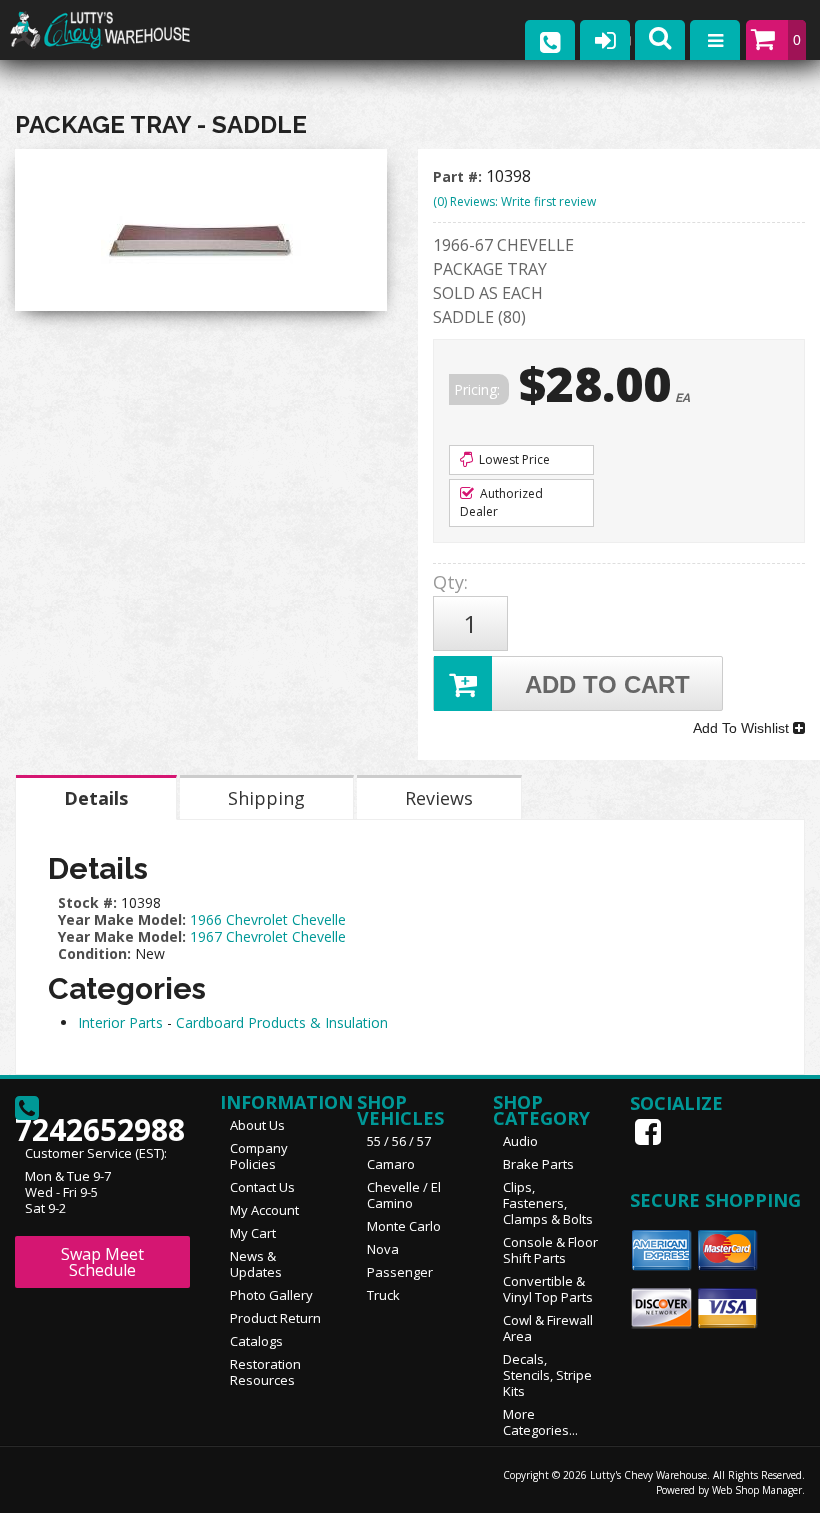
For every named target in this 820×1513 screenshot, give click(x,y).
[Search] (660, 40)
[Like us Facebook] (650, 1132)
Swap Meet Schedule (102, 1262)
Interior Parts (120, 1022)
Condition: (94, 953)
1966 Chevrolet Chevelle (268, 919)
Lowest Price (513, 459)
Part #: (459, 176)
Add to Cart (607, 684)
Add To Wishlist (743, 728)
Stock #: (89, 902)
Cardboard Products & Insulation (282, 1022)
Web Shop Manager (757, 1490)
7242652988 (100, 1123)
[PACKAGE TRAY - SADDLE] (201, 235)
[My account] (605, 40)
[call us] (550, 40)
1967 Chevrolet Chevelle (268, 936)
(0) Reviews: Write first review (514, 201)
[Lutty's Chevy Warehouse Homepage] (120, 30)
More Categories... (540, 1422)
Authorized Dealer (501, 502)
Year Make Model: (122, 919)
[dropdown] (715, 40)
